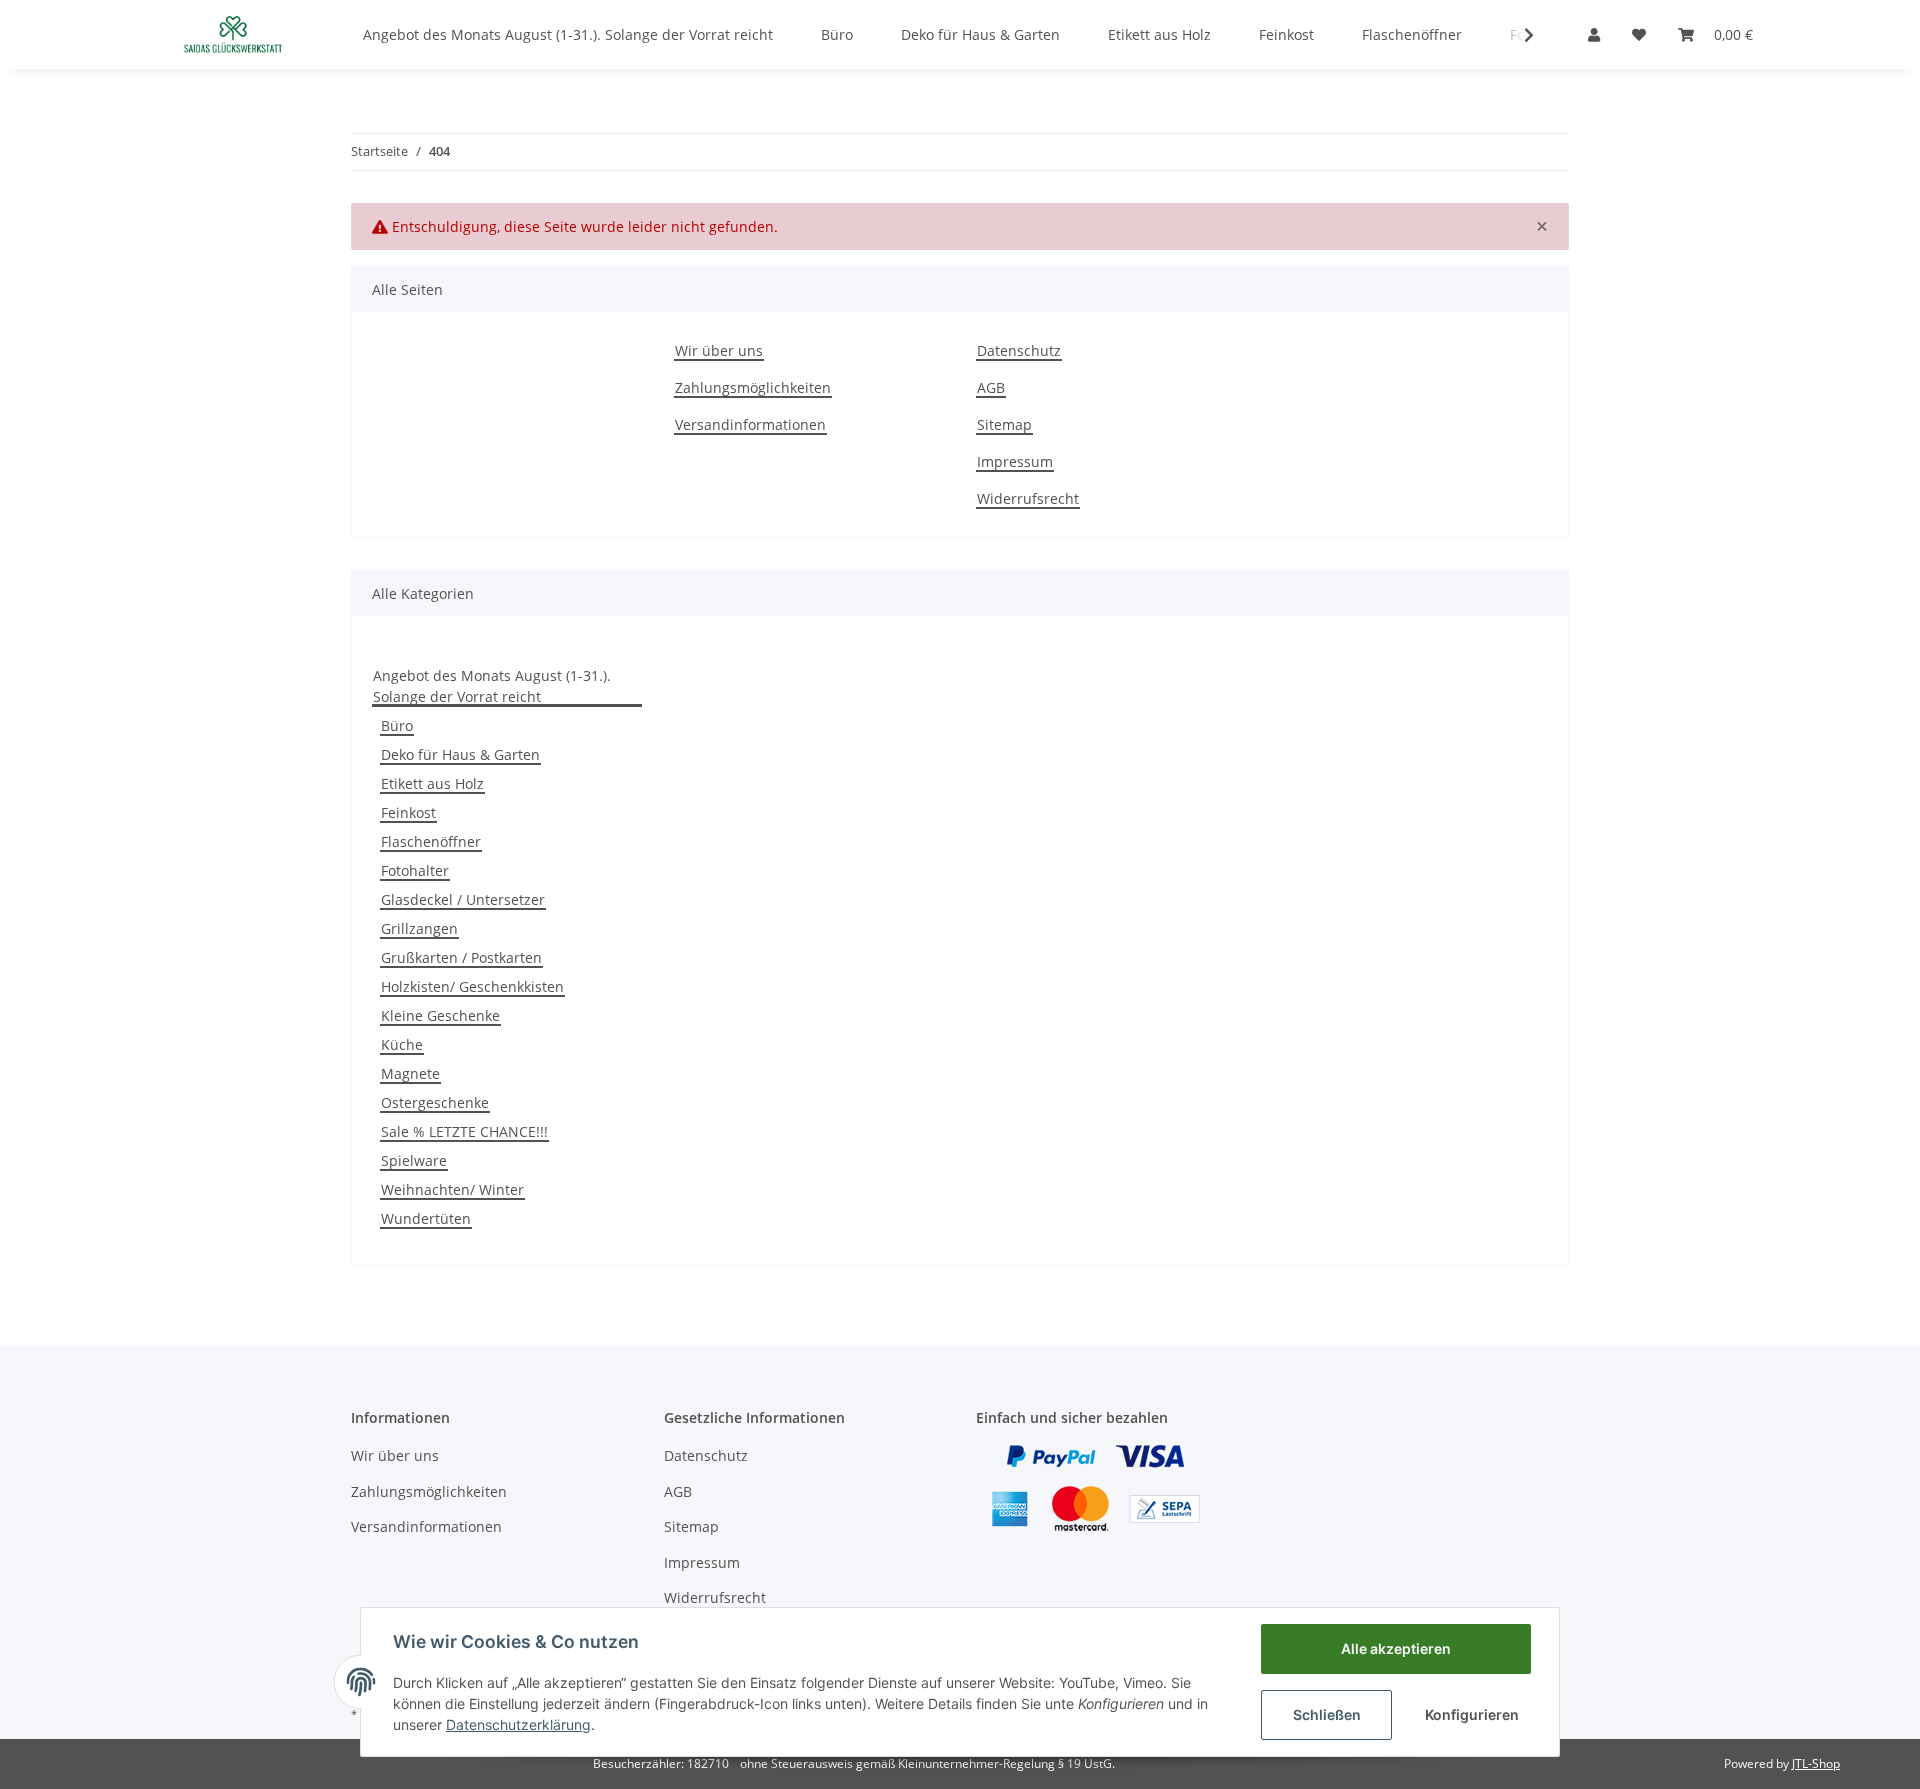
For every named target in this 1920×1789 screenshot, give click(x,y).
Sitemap (1004, 424)
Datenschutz (1019, 350)
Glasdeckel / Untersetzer (463, 899)
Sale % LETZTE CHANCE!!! (464, 1131)
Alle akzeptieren (1396, 1648)
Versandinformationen (750, 424)
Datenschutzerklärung (518, 1724)
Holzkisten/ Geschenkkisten (472, 986)
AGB (991, 387)
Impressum (1015, 461)
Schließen (1327, 1714)
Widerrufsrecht (1028, 498)
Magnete (410, 1073)
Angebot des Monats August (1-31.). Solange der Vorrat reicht (492, 686)
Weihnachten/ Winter (452, 1189)
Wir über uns (719, 350)
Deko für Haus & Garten (460, 754)
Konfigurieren (1472, 1714)
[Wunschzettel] (1639, 34)
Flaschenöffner (431, 841)
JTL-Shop (1816, 1763)
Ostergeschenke (435, 1102)
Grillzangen (419, 928)
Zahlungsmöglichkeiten (753, 387)
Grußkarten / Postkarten (461, 957)
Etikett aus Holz (432, 783)
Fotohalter (415, 870)
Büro (397, 725)
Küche (402, 1044)
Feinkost (408, 812)
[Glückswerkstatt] (233, 34)
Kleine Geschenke (440, 1015)
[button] (1594, 34)
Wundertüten (426, 1218)
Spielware (414, 1160)
